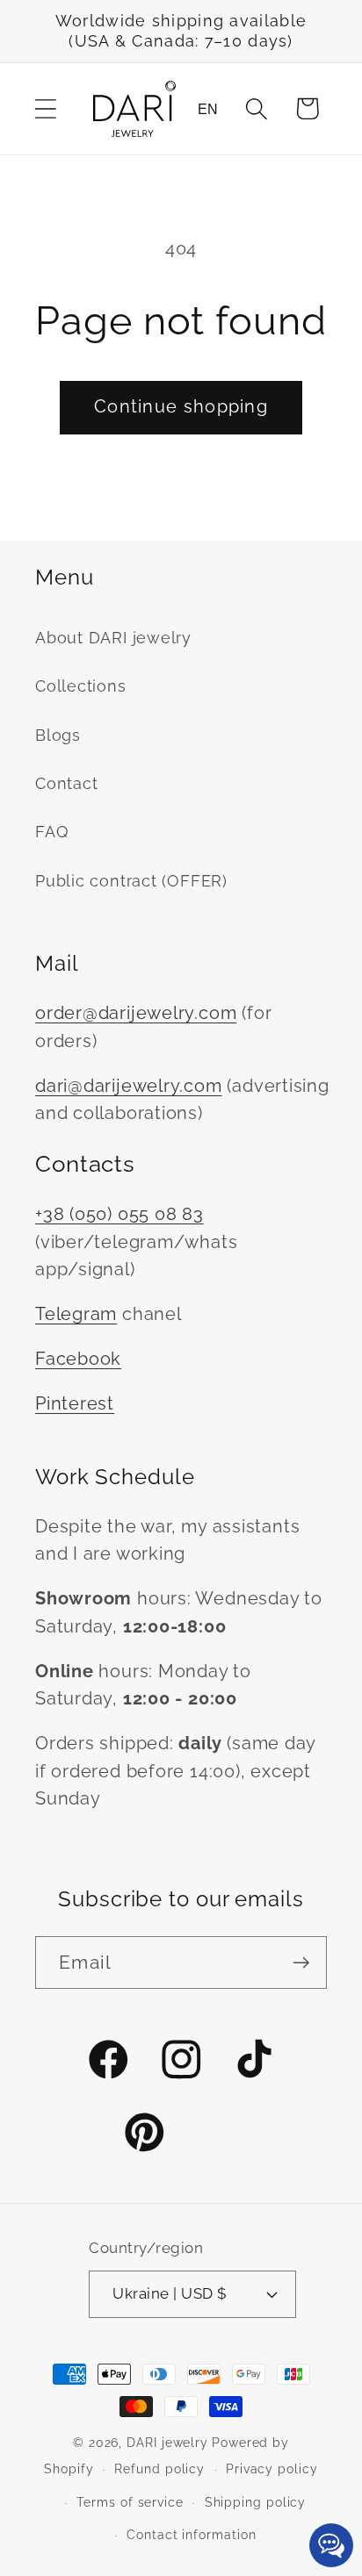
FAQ (51, 832)
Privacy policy (272, 2469)
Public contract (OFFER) (131, 881)
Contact (66, 783)
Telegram (76, 1314)
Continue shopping (181, 407)
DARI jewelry (167, 2443)
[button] (45, 108)
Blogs (58, 735)
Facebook (78, 1359)
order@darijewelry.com (136, 1013)
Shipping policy (256, 2502)
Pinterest (75, 1404)
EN (208, 109)
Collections (81, 686)
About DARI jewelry (113, 638)
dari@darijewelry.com (129, 1086)
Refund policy (159, 2469)
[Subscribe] (301, 1963)
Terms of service (130, 2502)
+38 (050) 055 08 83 (119, 1214)
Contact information (191, 2535)
